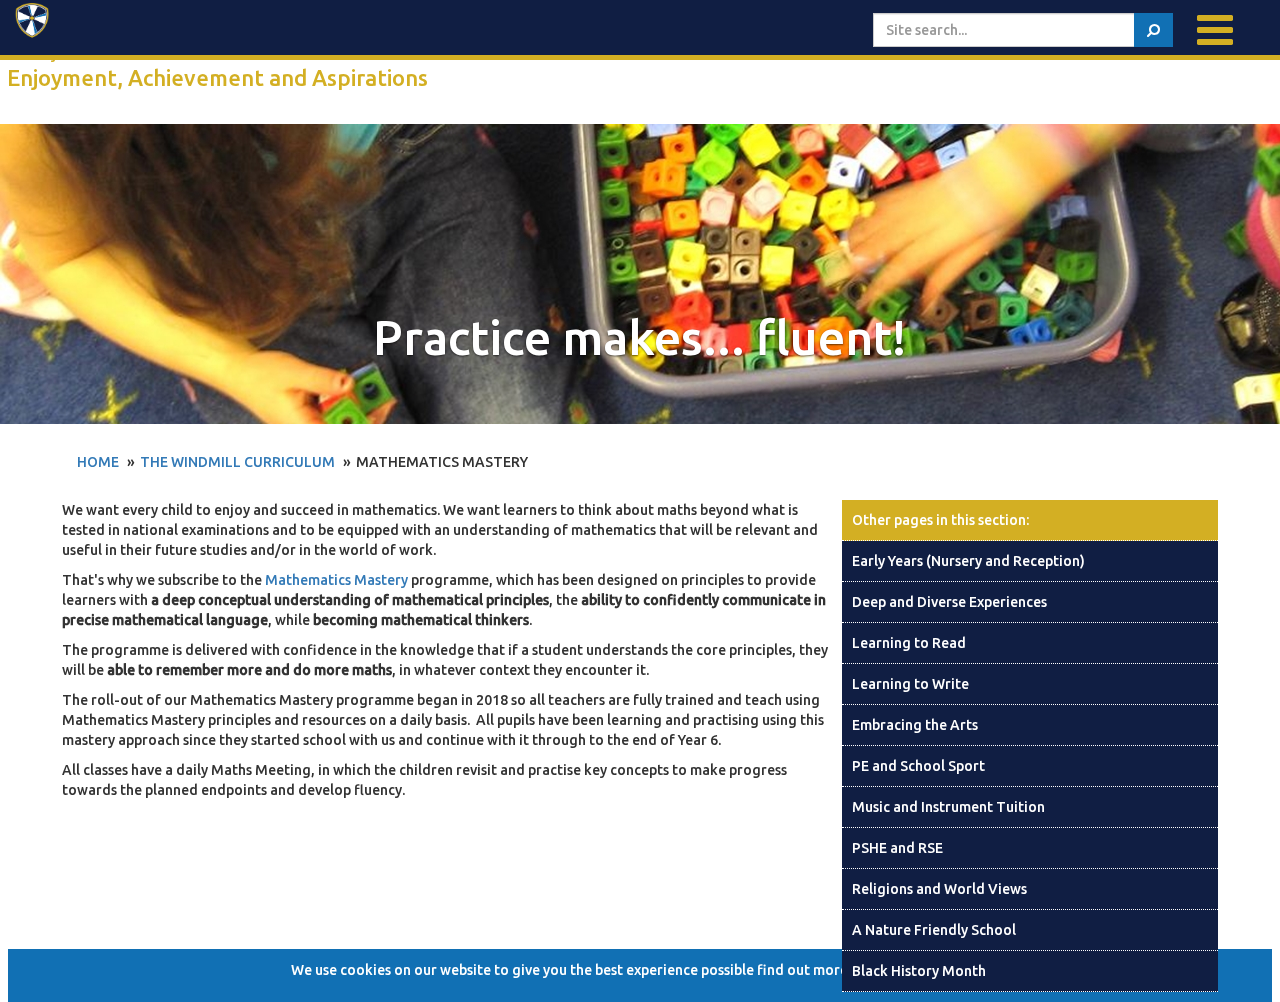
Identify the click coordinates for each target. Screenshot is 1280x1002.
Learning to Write (910, 684)
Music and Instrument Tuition (948, 807)
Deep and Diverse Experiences (949, 602)
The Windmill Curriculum (237, 462)
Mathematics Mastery (336, 580)
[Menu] (1215, 30)
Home (98, 462)
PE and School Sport (918, 766)
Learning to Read (909, 643)
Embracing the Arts (915, 725)
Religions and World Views (939, 889)
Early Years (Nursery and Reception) (968, 561)
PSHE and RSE (897, 848)
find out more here (819, 970)
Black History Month (919, 971)
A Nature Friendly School (934, 930)
